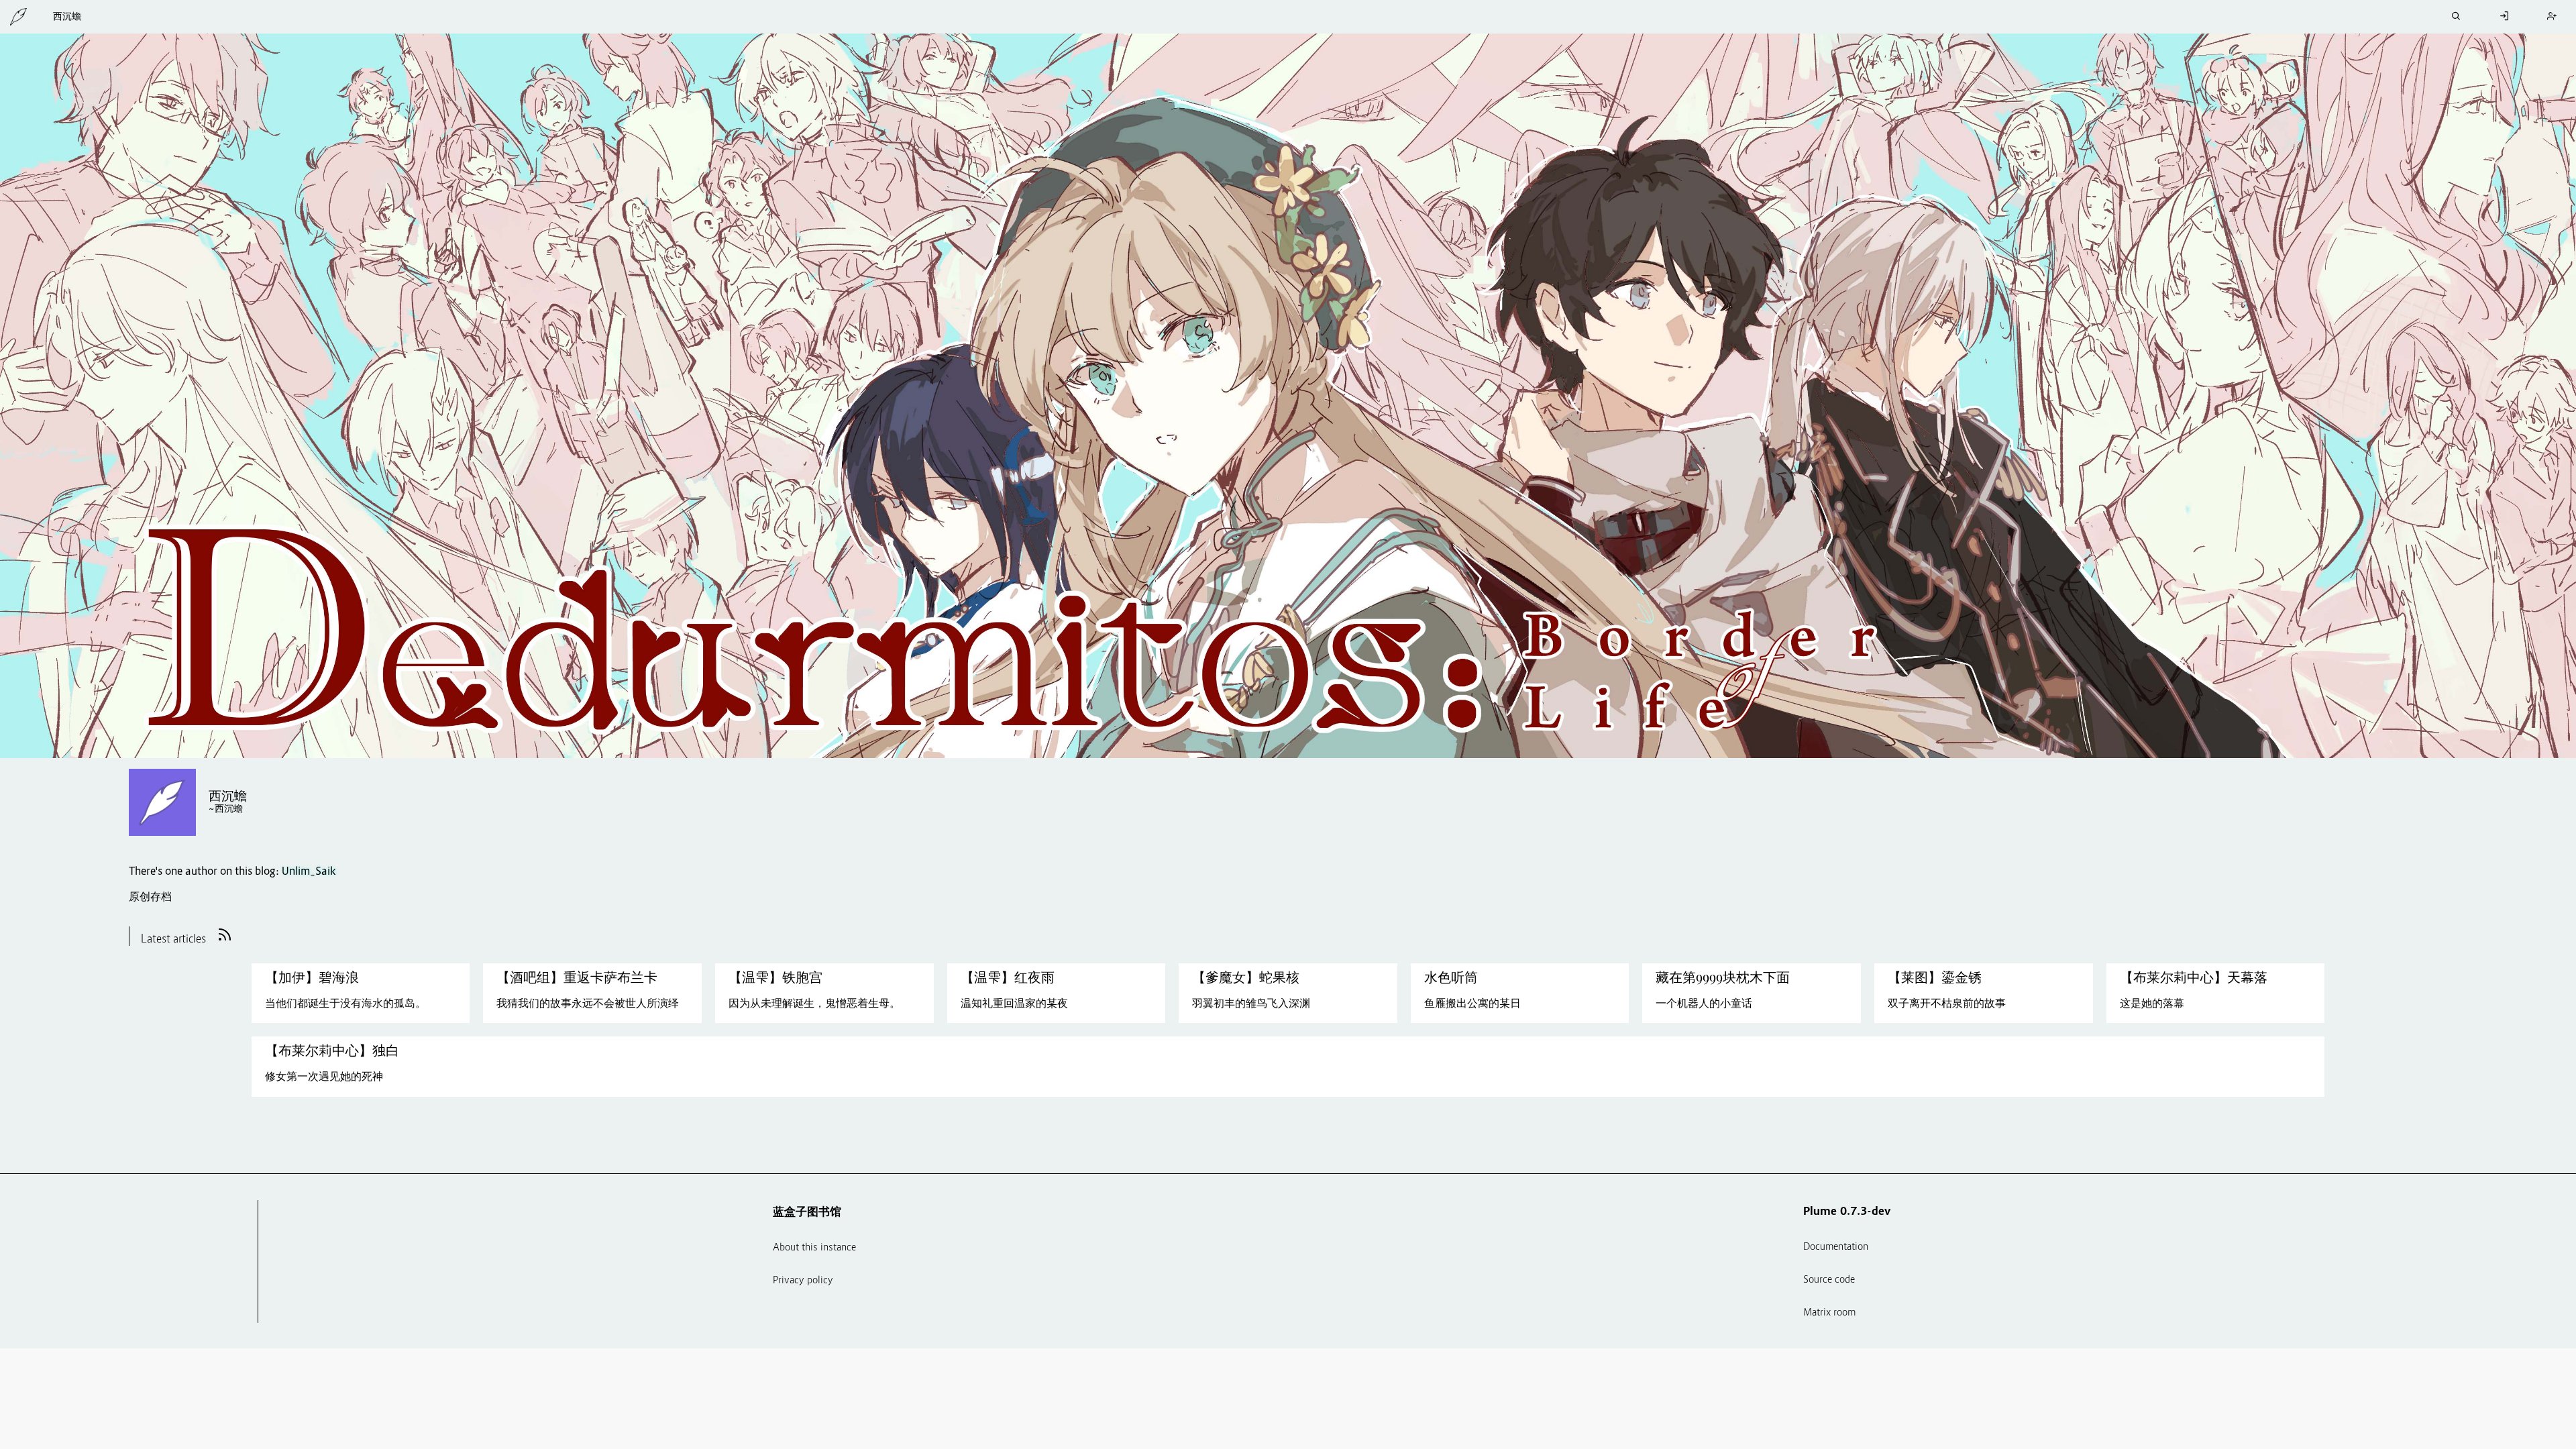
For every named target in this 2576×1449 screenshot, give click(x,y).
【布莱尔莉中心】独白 (332, 1051)
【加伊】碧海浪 (312, 977)
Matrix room (1829, 1313)
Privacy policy (803, 1281)
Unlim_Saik (309, 872)
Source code (1829, 1280)
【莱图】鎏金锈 (1935, 977)
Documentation (1836, 1247)
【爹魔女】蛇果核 (1246, 977)
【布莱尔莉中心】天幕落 (2194, 977)
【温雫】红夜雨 (1008, 977)
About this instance (814, 1248)
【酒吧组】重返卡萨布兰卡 (577, 977)
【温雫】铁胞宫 (775, 977)
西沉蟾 (67, 17)
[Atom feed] (225, 941)
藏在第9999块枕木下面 (1723, 977)
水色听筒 (1451, 977)
